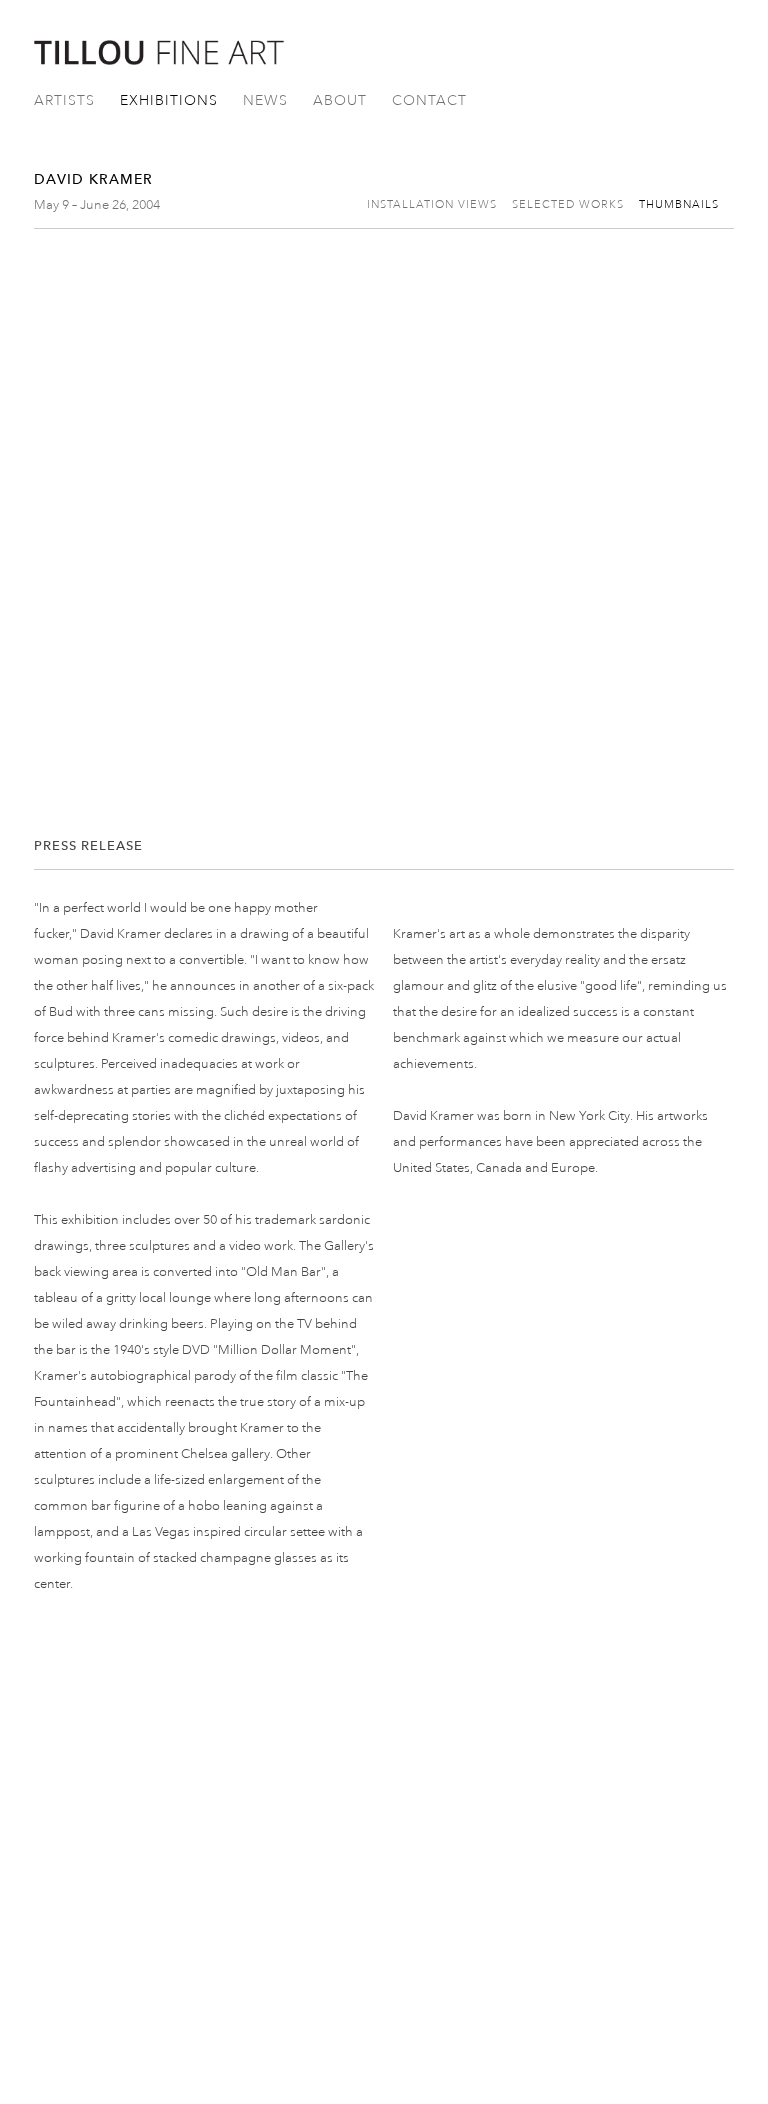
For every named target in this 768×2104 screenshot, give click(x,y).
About (340, 100)
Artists (64, 100)
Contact (429, 100)
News (265, 100)
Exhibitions (169, 100)
